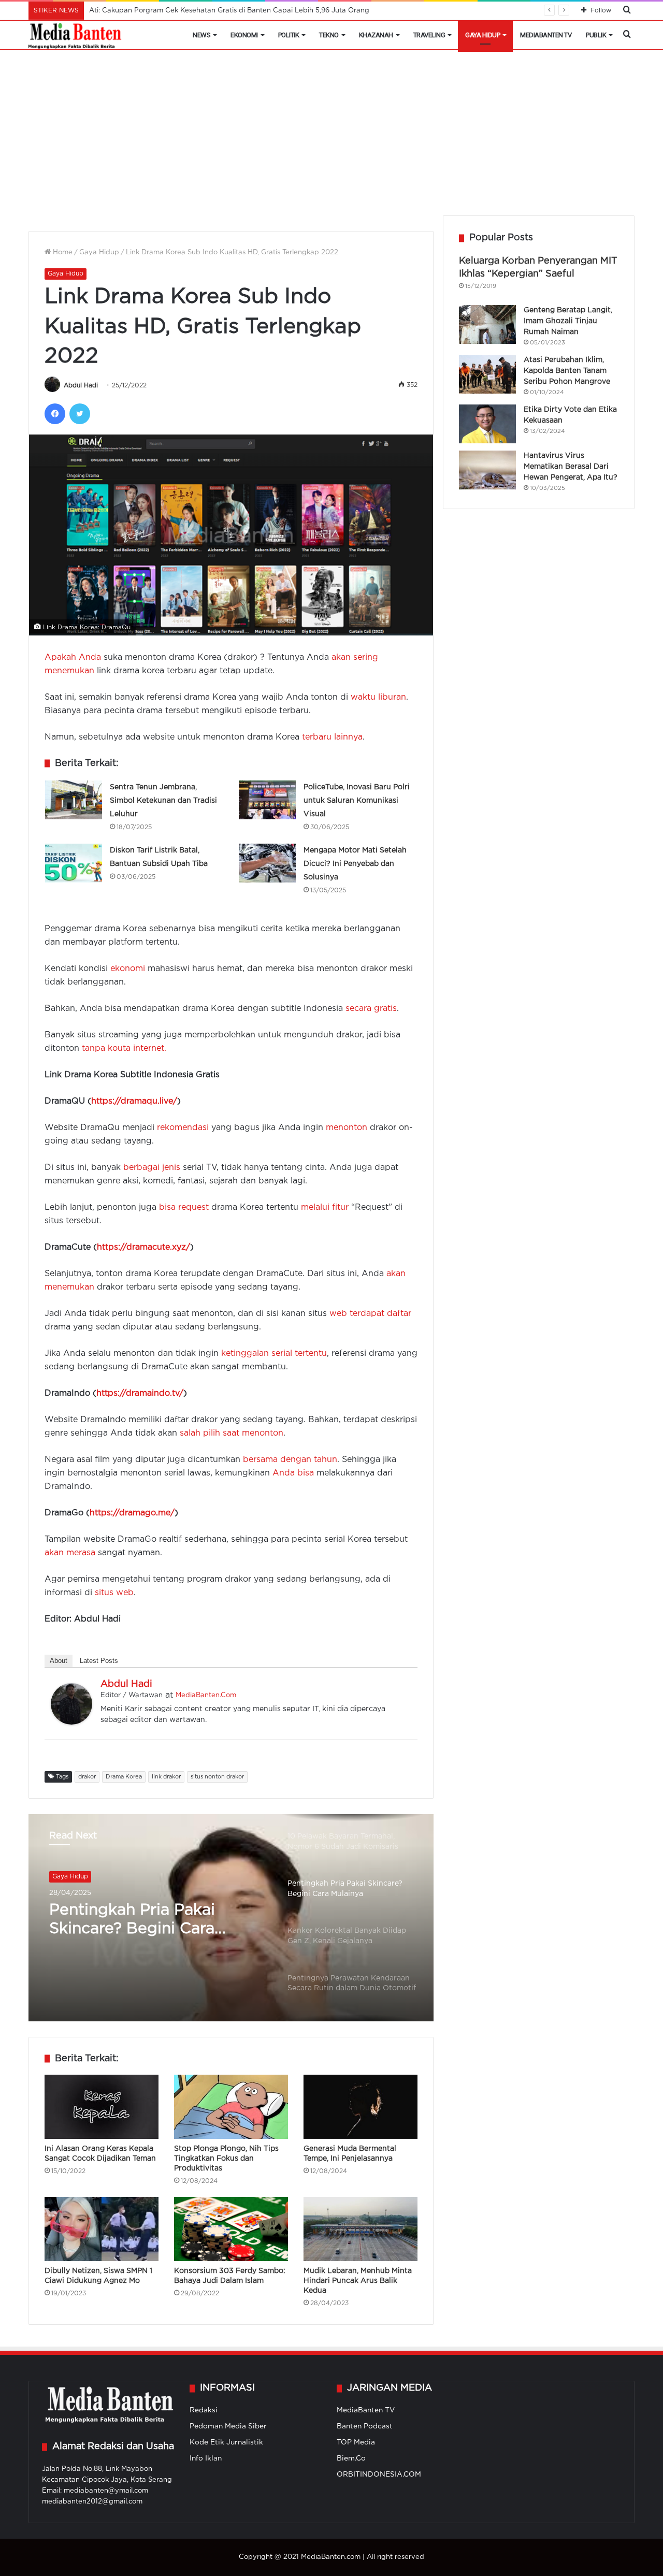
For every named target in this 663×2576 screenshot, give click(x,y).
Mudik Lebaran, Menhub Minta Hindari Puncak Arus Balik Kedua (358, 2281)
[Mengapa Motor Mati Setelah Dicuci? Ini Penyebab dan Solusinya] (267, 863)
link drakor (166, 1777)
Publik (596, 35)
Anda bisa (293, 1473)
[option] (231, 1918)
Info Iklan (206, 2458)
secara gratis (371, 1009)
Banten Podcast (365, 2426)
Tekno (329, 35)
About (59, 1661)
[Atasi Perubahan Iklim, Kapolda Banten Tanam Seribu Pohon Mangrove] (487, 374)
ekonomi (128, 969)
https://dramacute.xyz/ (143, 1247)
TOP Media (356, 2442)
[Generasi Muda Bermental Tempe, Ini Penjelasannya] (361, 2107)
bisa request (184, 1207)
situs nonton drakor (217, 1777)
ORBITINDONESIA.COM (379, 2474)
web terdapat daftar (370, 1314)
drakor (87, 1777)
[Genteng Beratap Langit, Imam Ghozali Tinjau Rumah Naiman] (487, 324)
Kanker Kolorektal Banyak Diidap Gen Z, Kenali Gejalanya (147, 1921)
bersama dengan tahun (290, 1460)
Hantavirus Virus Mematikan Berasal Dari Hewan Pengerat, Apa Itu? (571, 467)
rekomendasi (183, 1128)
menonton (347, 1128)
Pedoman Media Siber (228, 2426)
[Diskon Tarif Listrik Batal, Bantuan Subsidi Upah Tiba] (74, 863)
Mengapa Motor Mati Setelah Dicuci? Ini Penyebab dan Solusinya (355, 864)
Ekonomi (244, 35)
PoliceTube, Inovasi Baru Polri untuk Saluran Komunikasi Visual (357, 801)
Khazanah (376, 35)
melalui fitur (325, 1207)
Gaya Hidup (482, 35)
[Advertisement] (331, 138)
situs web (114, 1593)
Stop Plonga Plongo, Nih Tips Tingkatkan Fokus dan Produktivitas (226, 2159)
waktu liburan (378, 697)
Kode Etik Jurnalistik (226, 2442)
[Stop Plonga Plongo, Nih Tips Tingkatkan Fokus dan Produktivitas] (231, 2107)
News (201, 35)
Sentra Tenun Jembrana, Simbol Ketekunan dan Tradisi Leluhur (163, 801)
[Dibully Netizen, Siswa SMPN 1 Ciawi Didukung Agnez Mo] (102, 2229)
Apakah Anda (73, 657)
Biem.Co (351, 2458)
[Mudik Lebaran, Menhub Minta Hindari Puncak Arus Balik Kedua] (361, 2229)
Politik (289, 35)
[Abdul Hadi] (71, 1722)
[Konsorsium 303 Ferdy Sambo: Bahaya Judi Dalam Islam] (231, 2229)
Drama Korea (124, 1777)
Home (62, 252)
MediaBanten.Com (206, 1695)
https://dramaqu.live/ (134, 1101)
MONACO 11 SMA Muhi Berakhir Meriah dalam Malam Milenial (190, 11)
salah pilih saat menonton (232, 1433)
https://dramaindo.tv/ (140, 1393)
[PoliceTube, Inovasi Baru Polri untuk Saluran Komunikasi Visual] (267, 800)
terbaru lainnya (332, 737)
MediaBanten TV (546, 35)
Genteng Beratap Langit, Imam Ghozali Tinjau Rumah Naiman (568, 321)
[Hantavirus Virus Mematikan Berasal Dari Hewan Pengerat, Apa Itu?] (487, 470)
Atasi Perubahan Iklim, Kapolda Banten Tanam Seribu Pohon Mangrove (567, 371)
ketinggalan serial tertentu (274, 1354)
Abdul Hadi (81, 386)
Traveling (429, 35)
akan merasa (70, 1553)
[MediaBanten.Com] (76, 35)
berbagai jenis (152, 1168)
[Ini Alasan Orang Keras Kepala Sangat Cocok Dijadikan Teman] (102, 2107)
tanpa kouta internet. (124, 1048)
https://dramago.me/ (132, 1513)
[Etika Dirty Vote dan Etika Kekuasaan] (487, 424)
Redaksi (204, 2410)
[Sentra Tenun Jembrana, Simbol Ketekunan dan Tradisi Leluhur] (74, 800)
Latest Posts (99, 1661)
